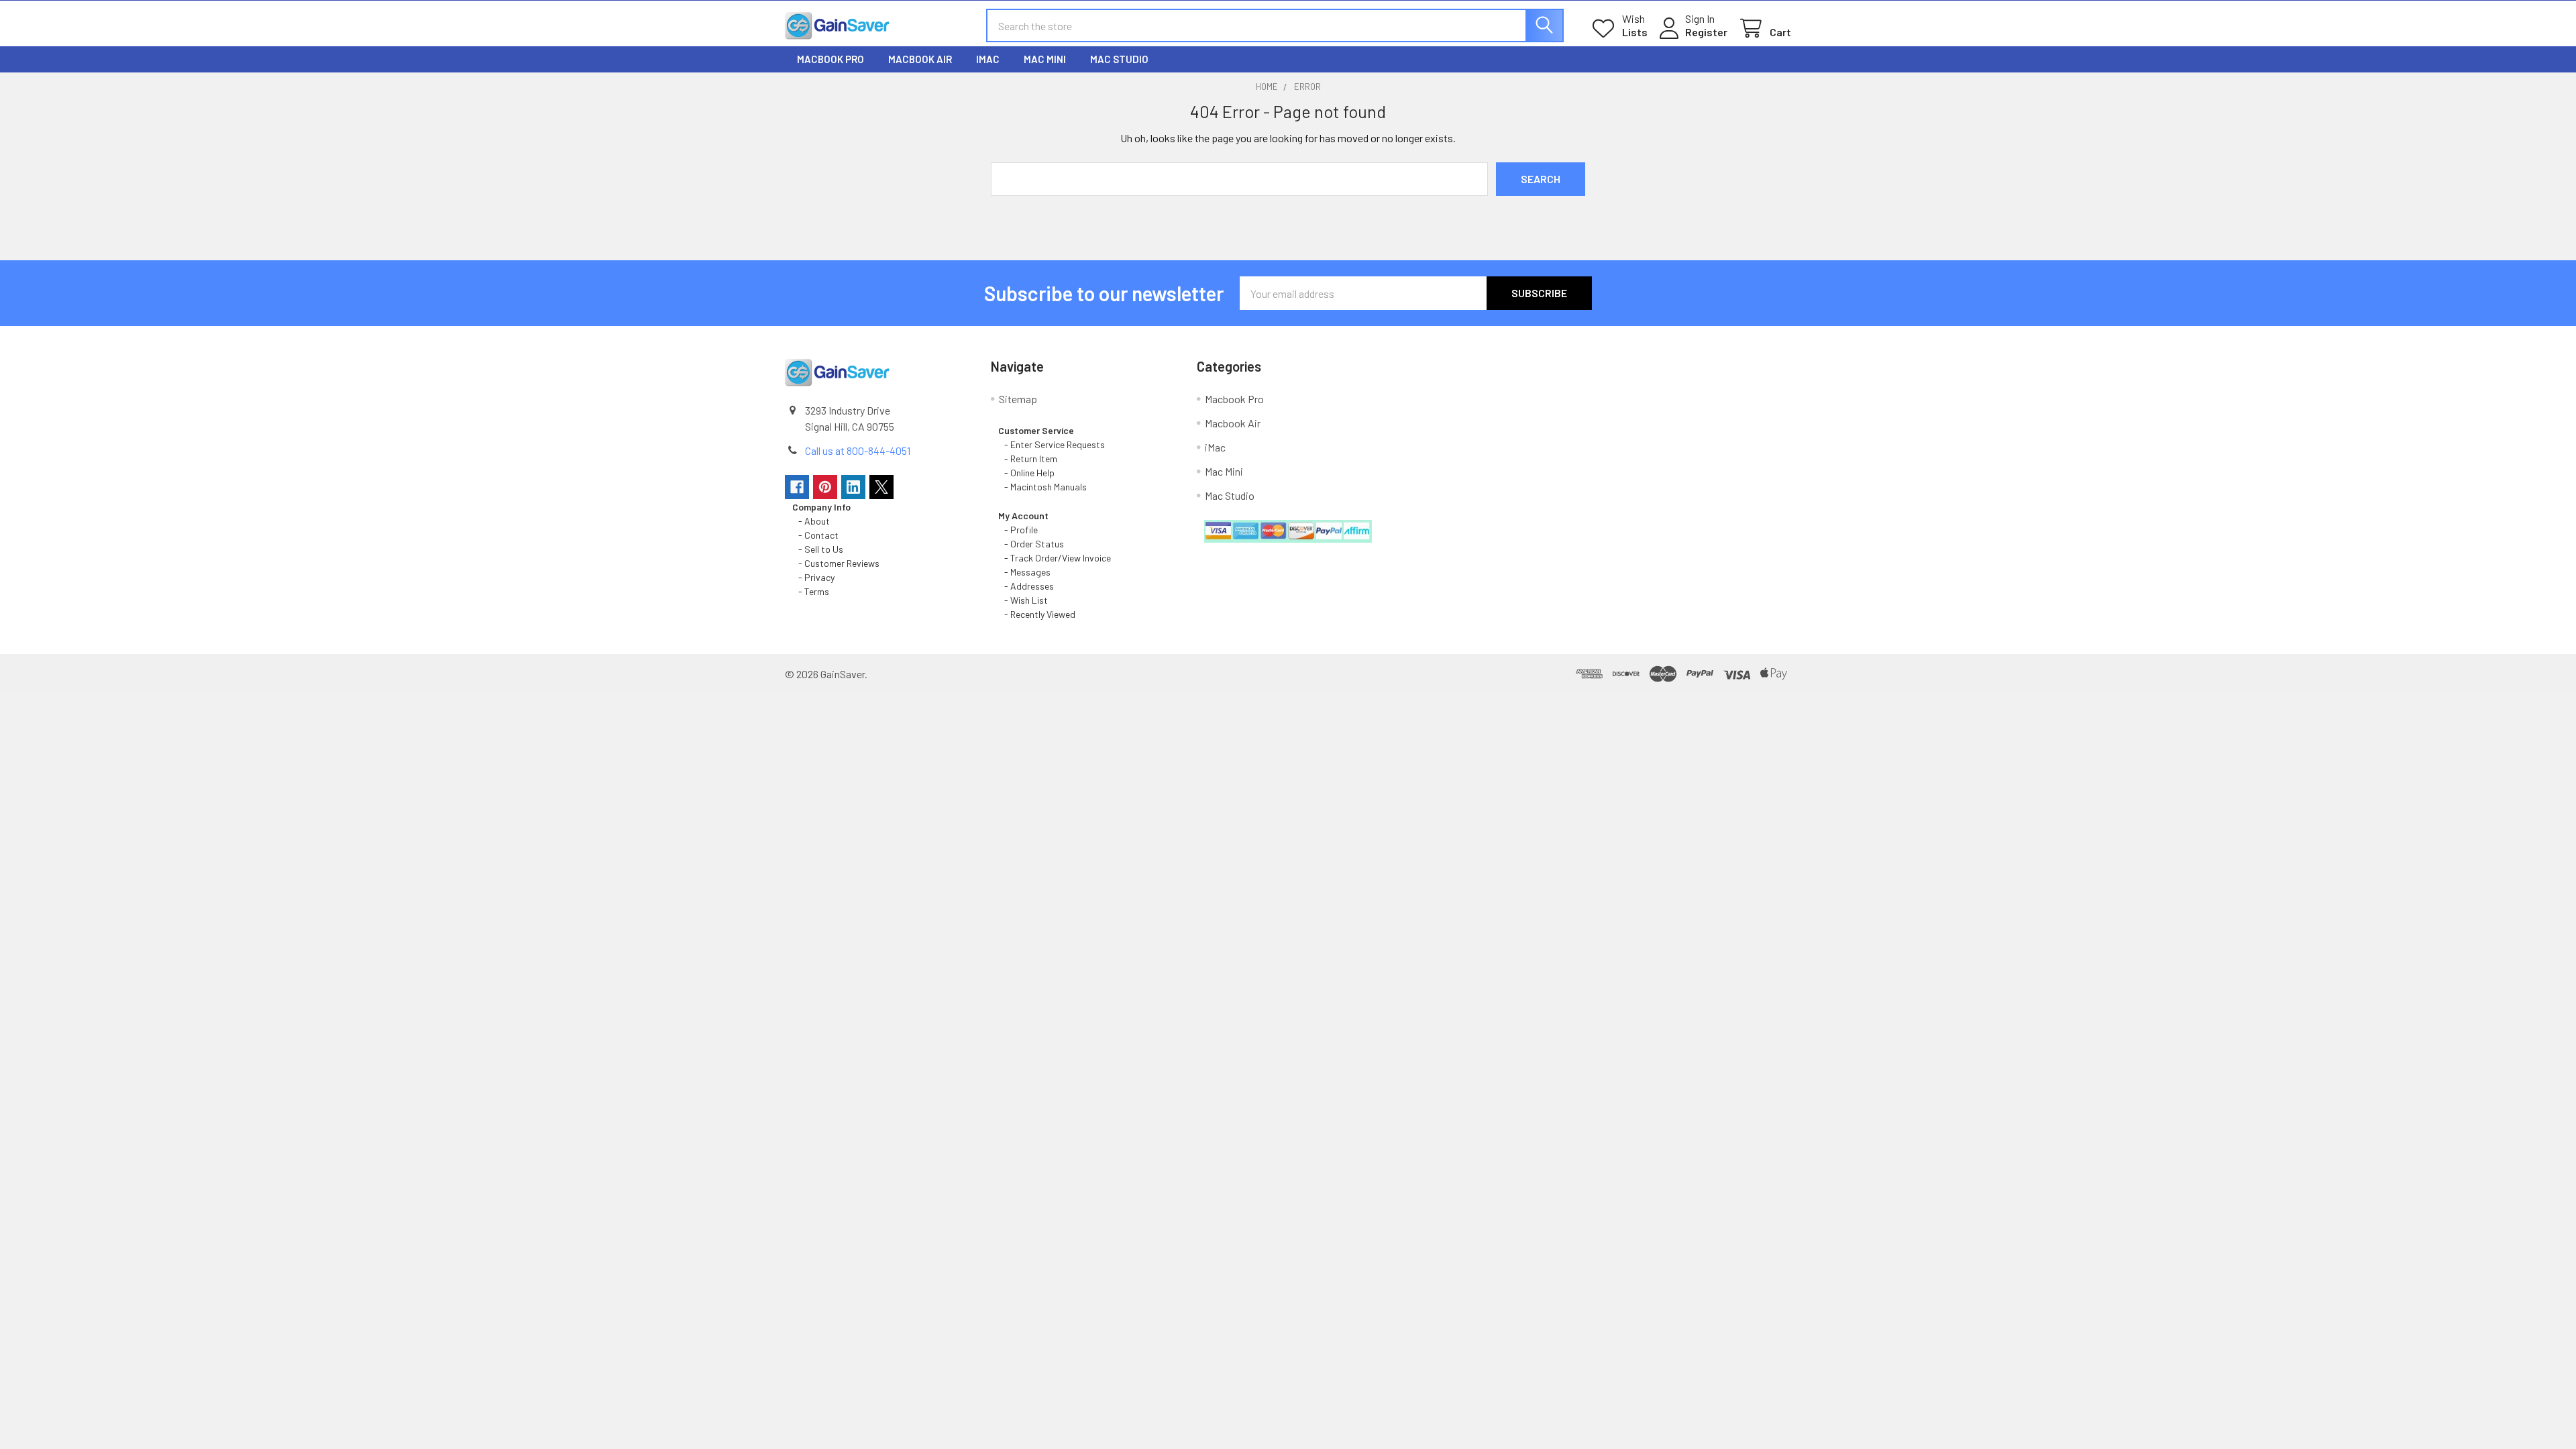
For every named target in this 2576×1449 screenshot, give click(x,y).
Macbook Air (920, 59)
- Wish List (1023, 600)
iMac (988, 59)
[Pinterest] (825, 487)
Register (1706, 32)
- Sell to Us (818, 549)
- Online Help (1028, 473)
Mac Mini (1045, 59)
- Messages (1024, 572)
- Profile (1019, 530)
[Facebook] (797, 487)
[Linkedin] (853, 487)
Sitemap (1018, 399)
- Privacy (813, 577)
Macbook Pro (830, 59)
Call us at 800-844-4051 (858, 450)
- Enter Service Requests (1052, 444)
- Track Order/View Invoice (1055, 558)
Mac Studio (1119, 59)
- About (811, 521)
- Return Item (1028, 459)
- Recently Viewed (1037, 614)
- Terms (812, 591)
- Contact (815, 535)
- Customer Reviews (836, 563)
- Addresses (1026, 586)
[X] (881, 487)
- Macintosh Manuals (1042, 487)
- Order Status (1031, 544)
